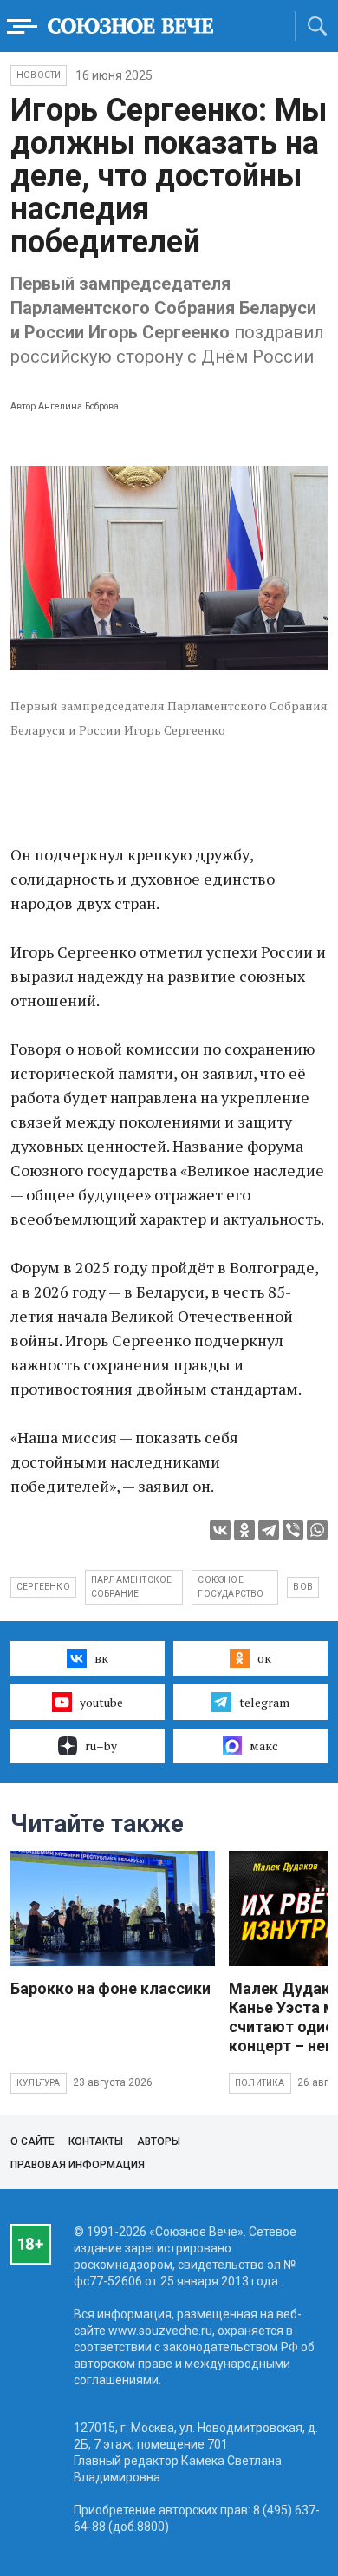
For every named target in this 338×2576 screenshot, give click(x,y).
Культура (39, 2083)
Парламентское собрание (132, 1587)
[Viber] (293, 1530)
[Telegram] (269, 1530)
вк (101, 1658)
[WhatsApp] (317, 1530)
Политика (260, 2083)
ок (264, 1658)
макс (264, 1746)
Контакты (96, 2141)
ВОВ (303, 1587)
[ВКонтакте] (220, 1530)
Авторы (159, 2141)
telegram (264, 1702)
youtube (101, 1702)
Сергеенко (43, 1587)
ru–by (101, 1746)
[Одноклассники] (244, 1530)
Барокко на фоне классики (110, 1988)
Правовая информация (78, 2165)
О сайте (32, 2141)
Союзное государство (231, 1587)
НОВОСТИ (39, 75)
